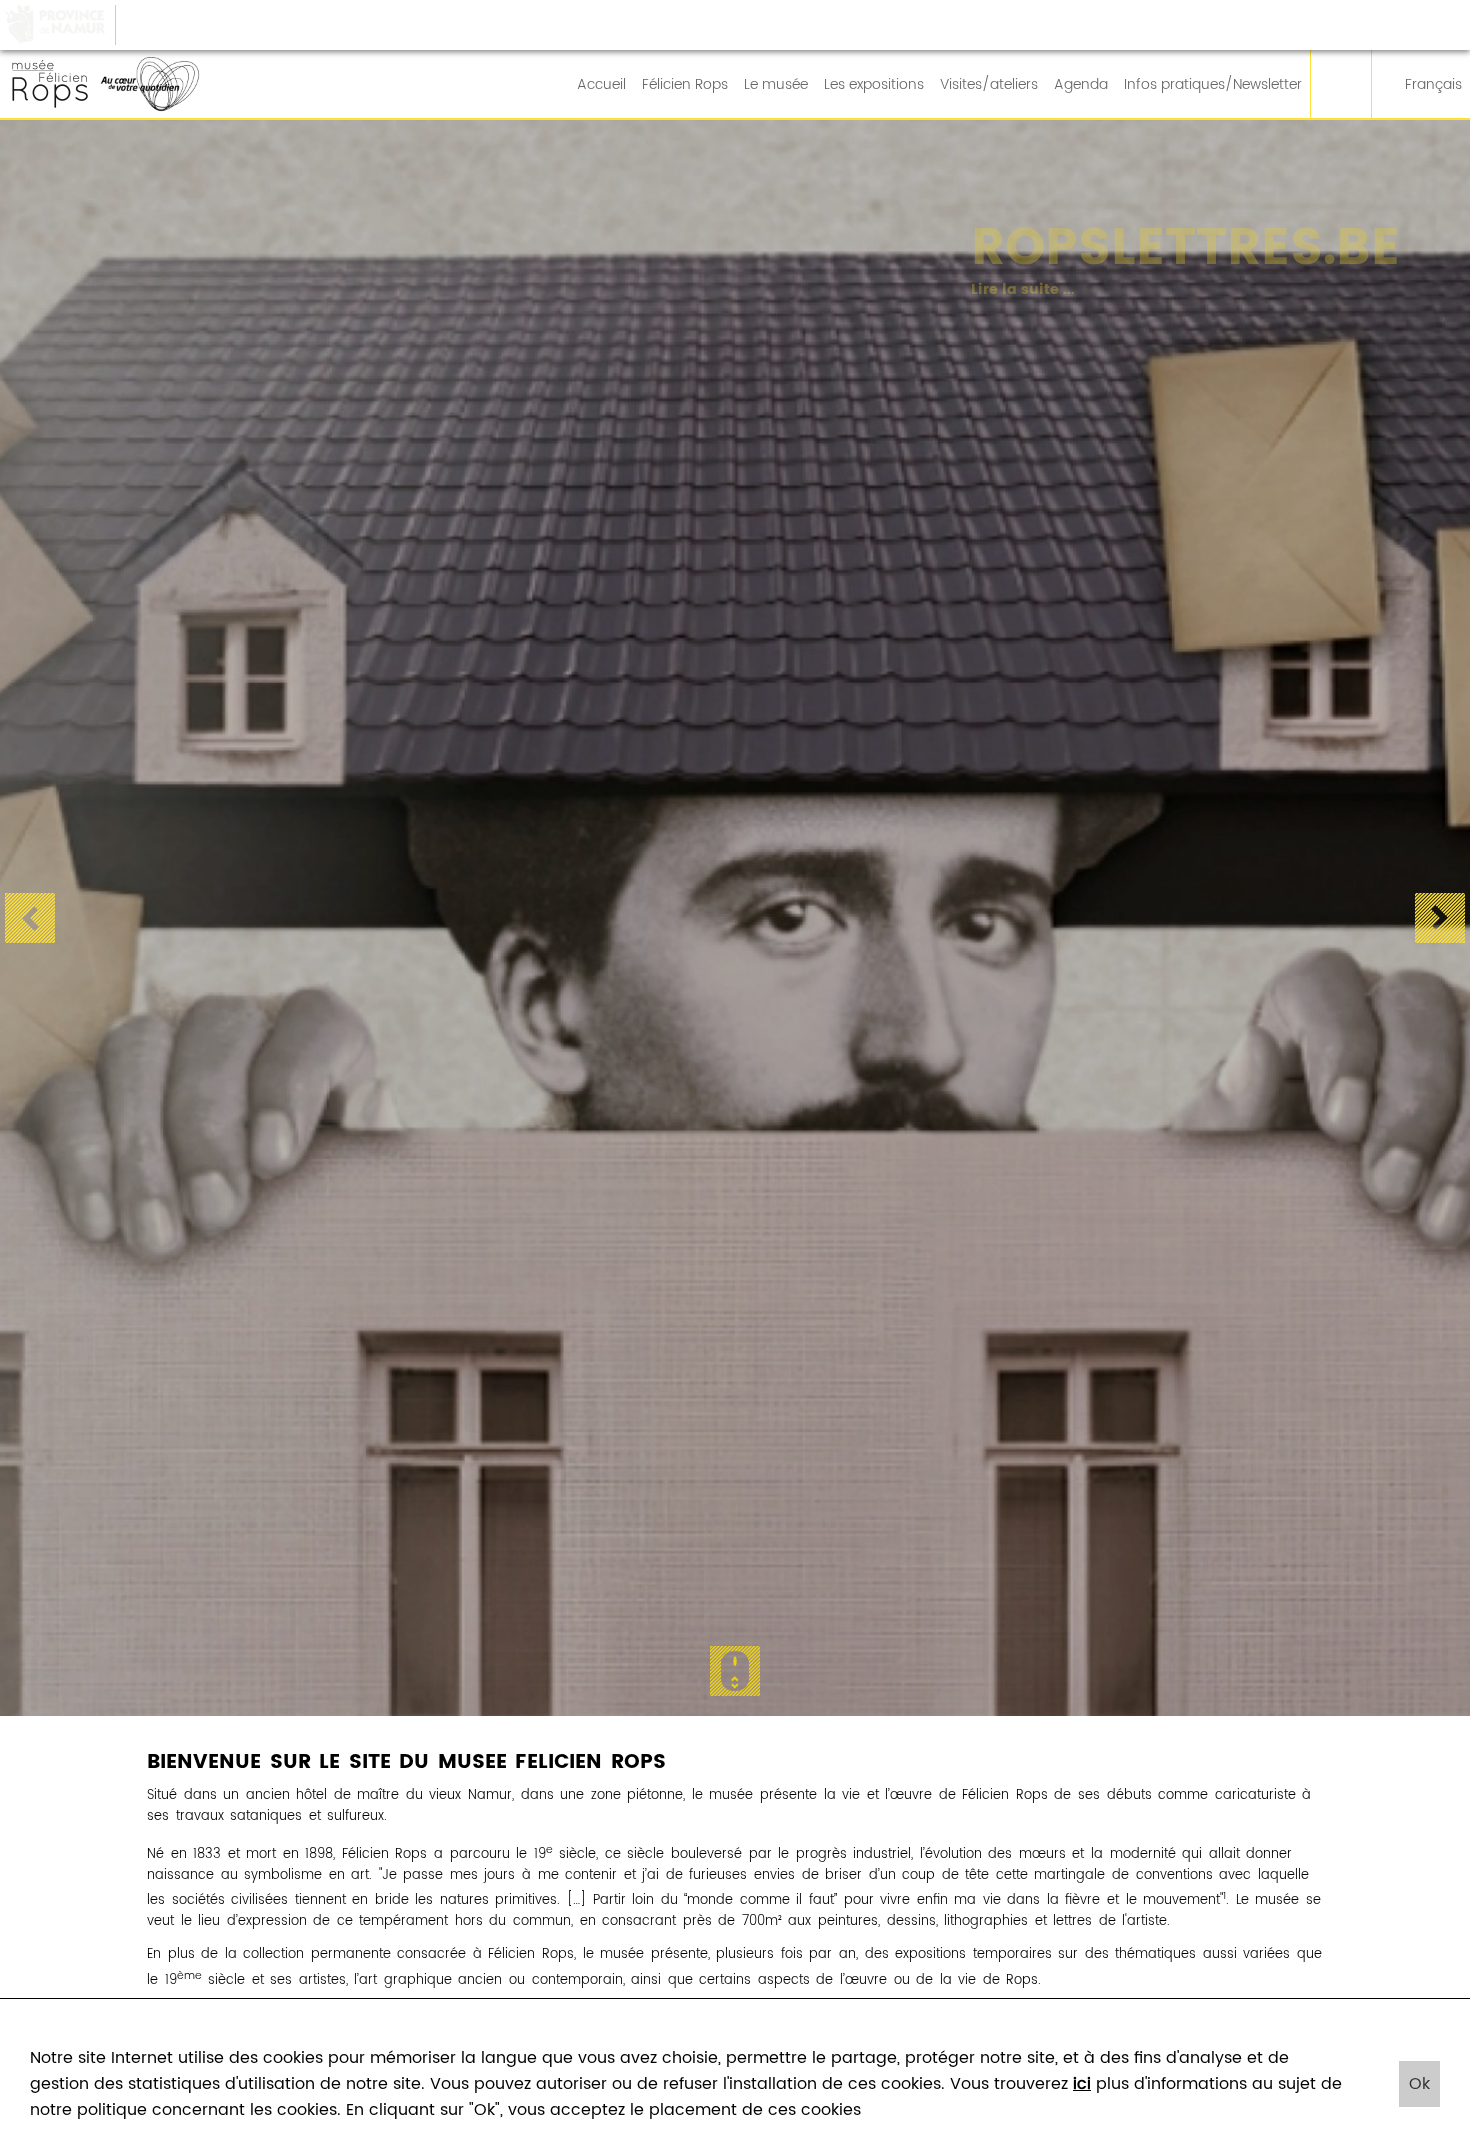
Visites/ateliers (989, 85)
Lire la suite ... (985, 290)
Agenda (1081, 85)
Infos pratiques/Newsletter (1213, 85)
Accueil (601, 85)
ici (1082, 2084)
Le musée (776, 85)
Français (1433, 85)
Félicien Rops (685, 85)
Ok (1419, 2084)
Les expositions (874, 85)
